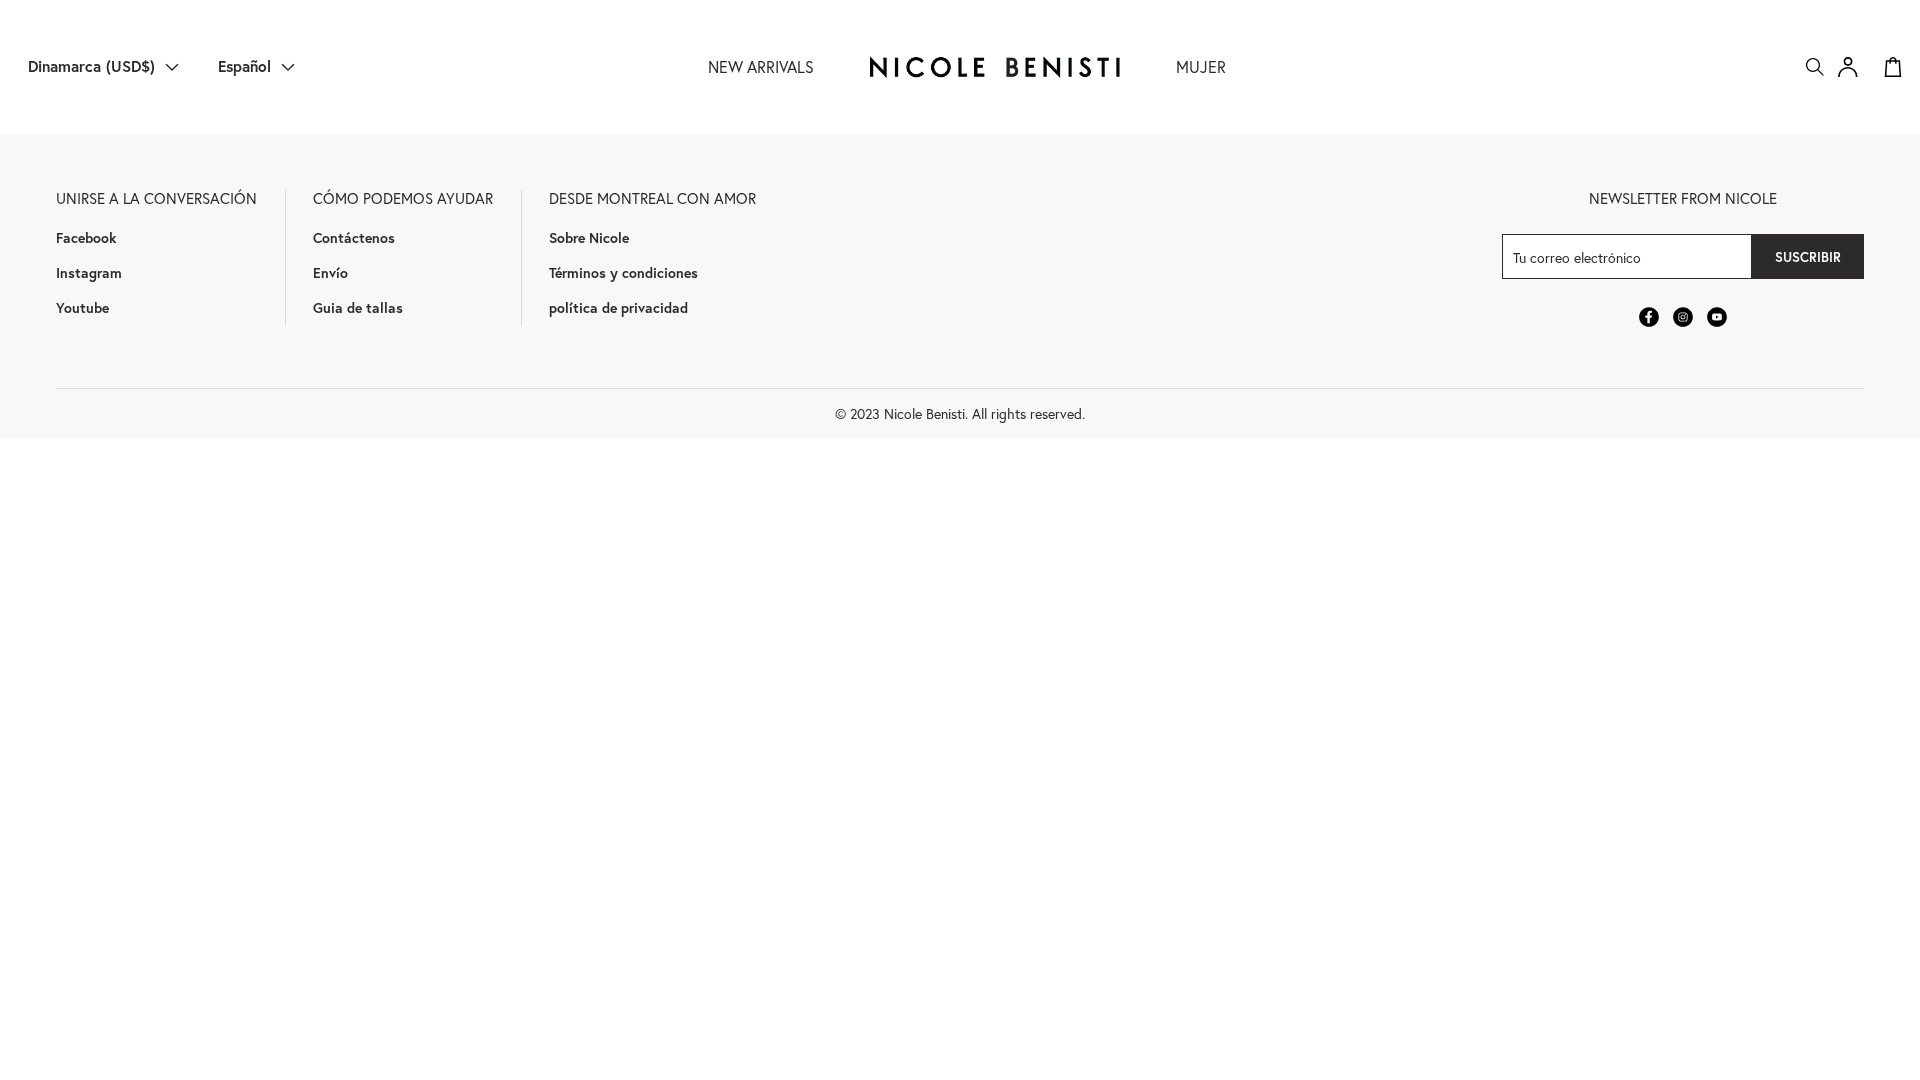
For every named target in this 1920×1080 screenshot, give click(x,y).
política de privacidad (618, 307)
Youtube (82, 307)
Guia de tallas (358, 307)
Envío (330, 272)
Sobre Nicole (589, 237)
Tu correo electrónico (1577, 256)
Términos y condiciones (623, 272)
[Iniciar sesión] (1848, 67)
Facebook (86, 237)
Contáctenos (354, 237)
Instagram (89, 272)
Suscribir (1808, 257)
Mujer (1201, 66)
